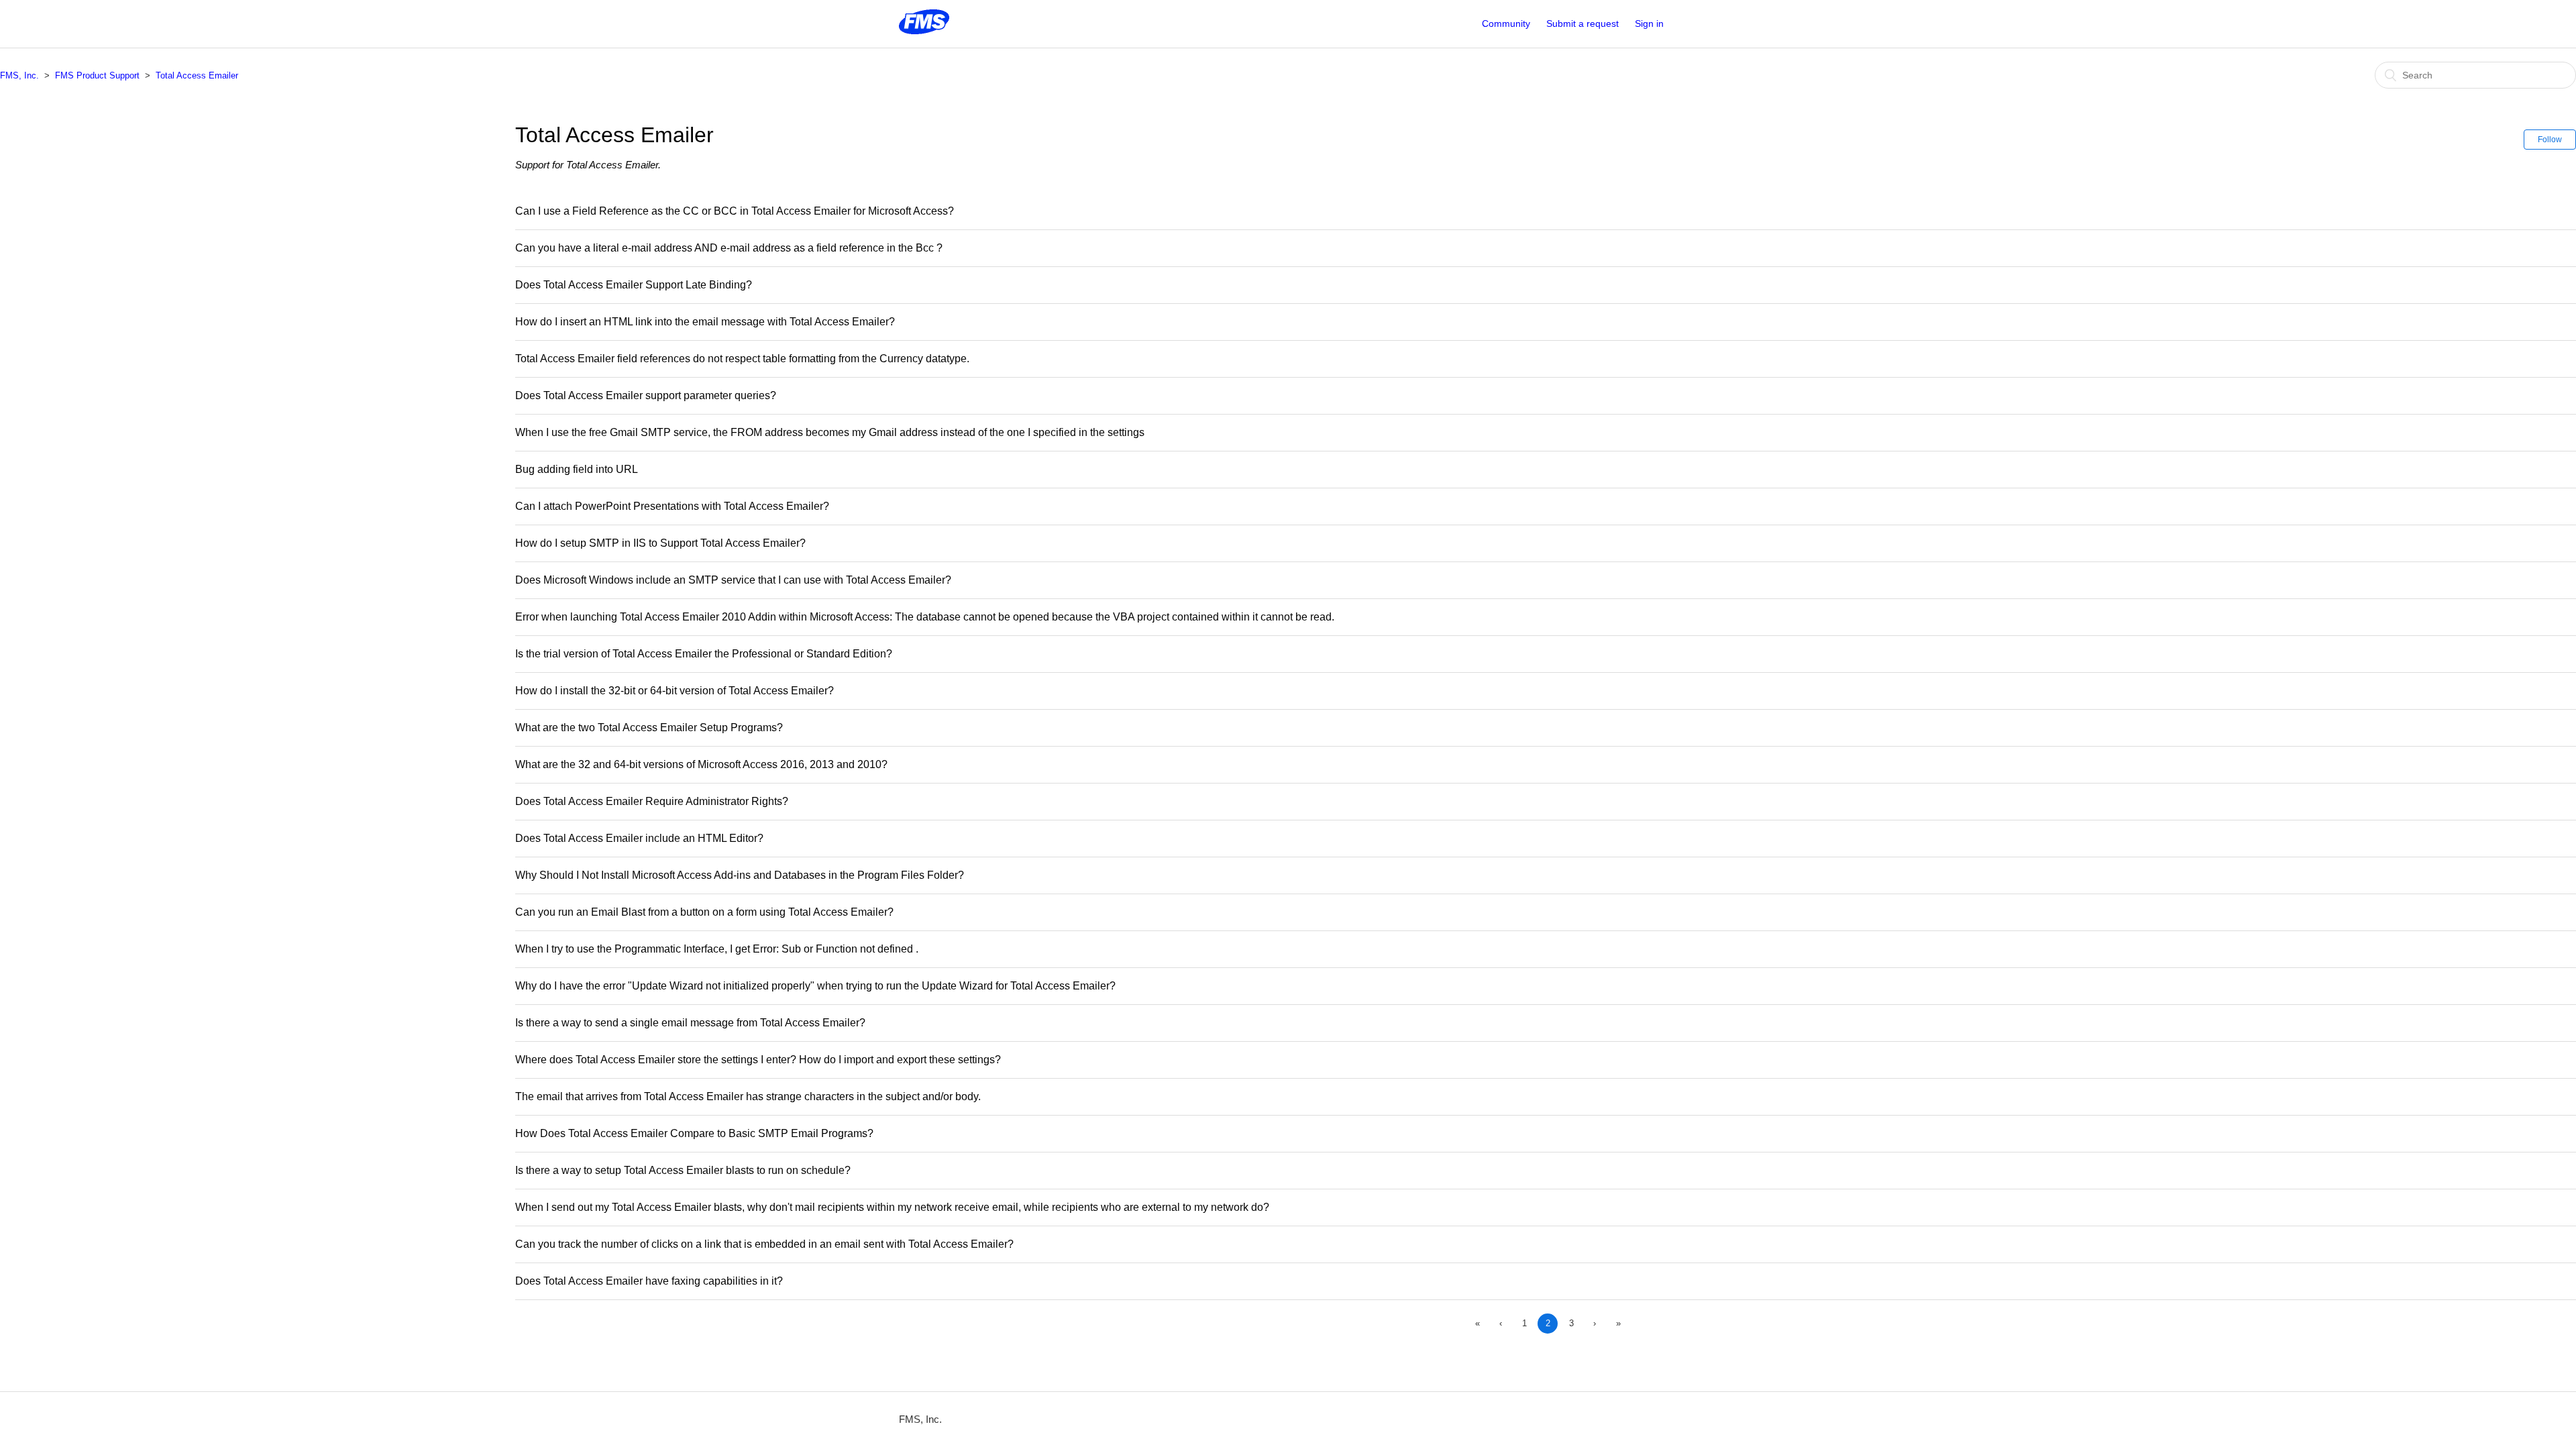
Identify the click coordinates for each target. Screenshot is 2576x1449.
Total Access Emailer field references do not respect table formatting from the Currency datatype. (742, 359)
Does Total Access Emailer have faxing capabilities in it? (649, 1281)
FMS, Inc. (19, 75)
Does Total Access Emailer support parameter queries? (646, 395)
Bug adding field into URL (577, 469)
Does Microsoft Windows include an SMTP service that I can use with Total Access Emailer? (733, 580)
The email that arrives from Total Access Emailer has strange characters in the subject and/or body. (748, 1096)
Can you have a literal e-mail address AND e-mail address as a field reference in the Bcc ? (729, 248)
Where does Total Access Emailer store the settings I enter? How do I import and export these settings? (758, 1060)
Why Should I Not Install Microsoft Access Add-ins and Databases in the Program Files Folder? (740, 875)
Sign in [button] (1649, 23)
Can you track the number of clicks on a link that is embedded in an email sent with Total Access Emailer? (764, 1244)
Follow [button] (2550, 140)
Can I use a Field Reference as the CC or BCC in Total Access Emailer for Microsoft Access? (735, 211)
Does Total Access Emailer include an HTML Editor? (639, 838)
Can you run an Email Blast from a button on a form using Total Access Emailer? (704, 912)
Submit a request (1582, 23)
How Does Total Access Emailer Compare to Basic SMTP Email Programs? (694, 1133)
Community (1506, 23)
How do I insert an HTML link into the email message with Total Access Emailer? (705, 322)
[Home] (924, 31)
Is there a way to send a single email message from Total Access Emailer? (690, 1023)
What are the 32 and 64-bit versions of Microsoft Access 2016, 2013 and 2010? (701, 764)
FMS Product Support (97, 75)
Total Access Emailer (197, 75)
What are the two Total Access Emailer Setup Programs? (649, 728)
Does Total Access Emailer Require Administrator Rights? (652, 801)
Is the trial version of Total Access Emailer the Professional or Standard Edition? (704, 654)
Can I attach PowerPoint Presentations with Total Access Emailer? (672, 506)
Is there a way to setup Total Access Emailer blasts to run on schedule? (683, 1170)
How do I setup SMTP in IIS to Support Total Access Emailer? (660, 543)
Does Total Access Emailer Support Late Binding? (634, 285)
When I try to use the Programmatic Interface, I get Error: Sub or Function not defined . (717, 949)
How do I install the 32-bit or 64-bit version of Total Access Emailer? (675, 691)
